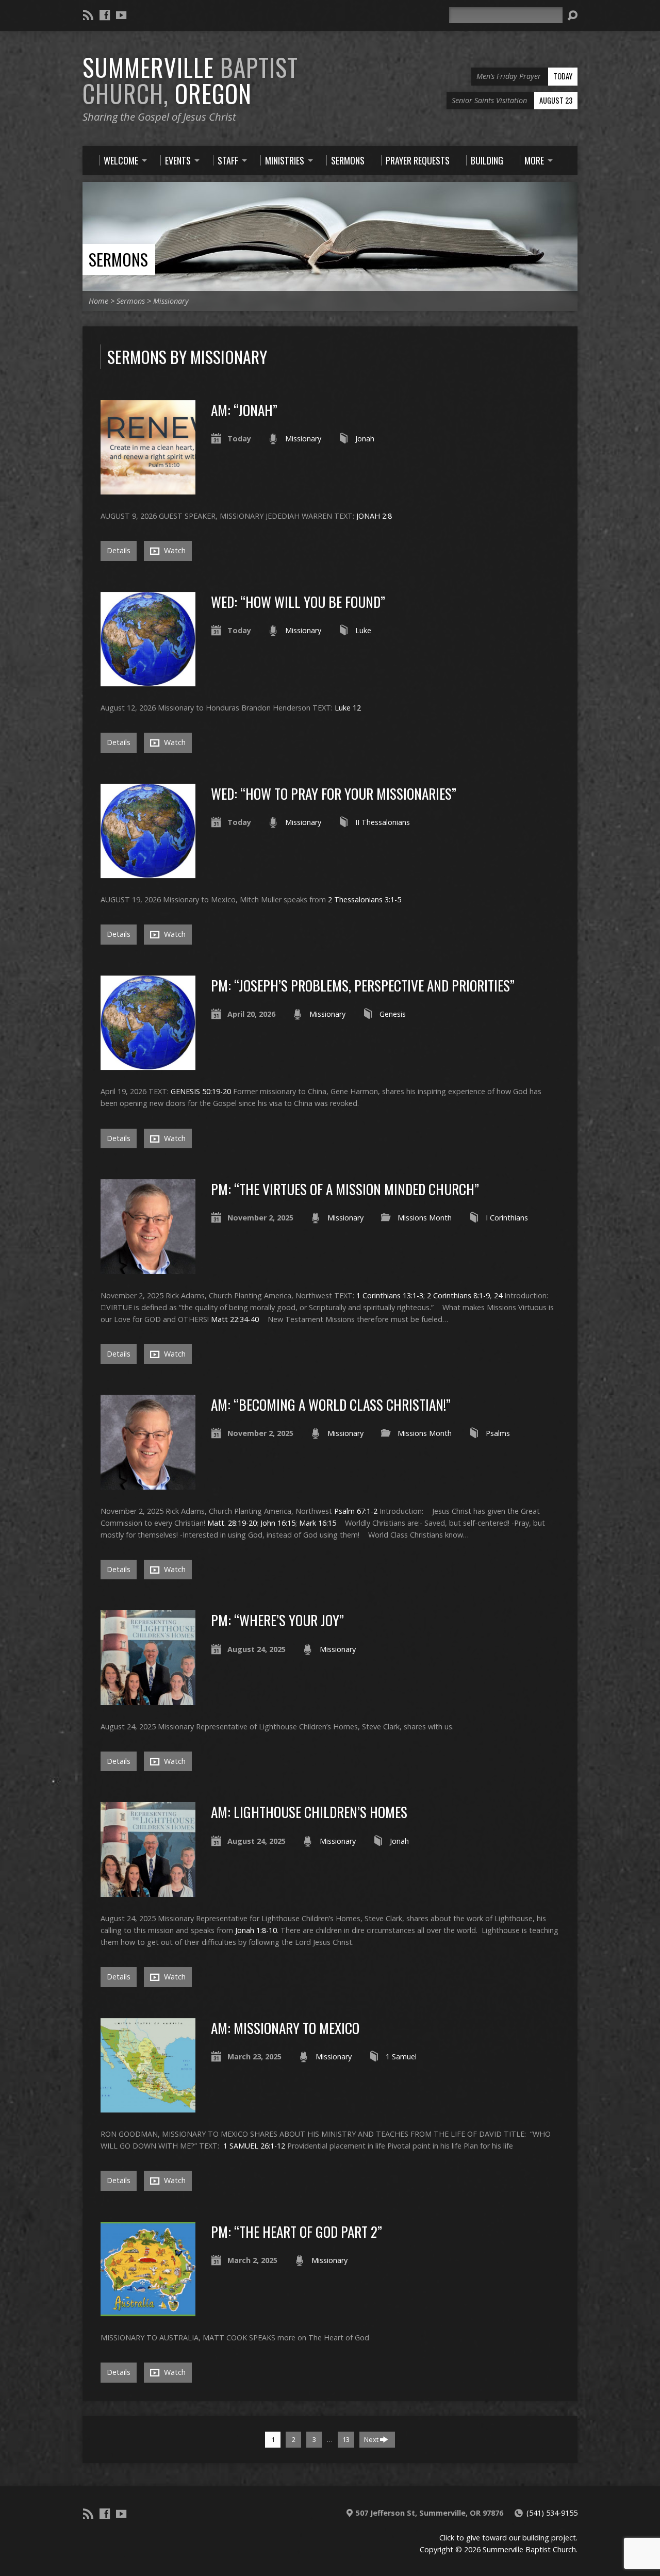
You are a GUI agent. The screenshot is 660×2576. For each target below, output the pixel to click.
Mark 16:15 (318, 1523)
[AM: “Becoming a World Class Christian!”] (148, 1484)
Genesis (393, 1014)
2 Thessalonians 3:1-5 (365, 899)
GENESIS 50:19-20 (201, 1091)
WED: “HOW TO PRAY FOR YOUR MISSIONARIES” (334, 793)
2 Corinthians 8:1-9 (458, 1295)
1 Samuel (401, 2057)
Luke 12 (348, 708)
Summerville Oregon (190, 80)
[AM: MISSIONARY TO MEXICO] (148, 2107)
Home (98, 301)
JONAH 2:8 (374, 516)
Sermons (118, 259)
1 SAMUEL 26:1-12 (254, 2146)
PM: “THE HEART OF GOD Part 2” (296, 2231)
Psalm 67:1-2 (356, 1511)
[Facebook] (105, 15)
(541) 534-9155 (552, 2513)
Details (119, 550)
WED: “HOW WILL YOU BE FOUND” (298, 601)
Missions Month (425, 1218)
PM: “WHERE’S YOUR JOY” (277, 1620)
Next (372, 2439)
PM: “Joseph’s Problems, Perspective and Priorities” (363, 985)
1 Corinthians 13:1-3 (390, 1295)
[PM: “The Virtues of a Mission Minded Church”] (148, 1268)
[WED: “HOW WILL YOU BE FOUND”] (148, 680)
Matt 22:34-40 (235, 1319)
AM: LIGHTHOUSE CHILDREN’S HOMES (309, 1812)
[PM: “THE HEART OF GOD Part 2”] (148, 2310)
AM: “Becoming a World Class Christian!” (331, 1404)
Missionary (171, 301)
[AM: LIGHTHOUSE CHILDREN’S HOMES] (148, 1891)
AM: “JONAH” (244, 410)
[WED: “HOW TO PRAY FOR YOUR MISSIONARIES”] (148, 872)
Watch (174, 550)
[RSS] (88, 15)
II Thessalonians (383, 822)
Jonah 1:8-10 (256, 1930)
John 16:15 (278, 1523)
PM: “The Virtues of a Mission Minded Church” (345, 1189)
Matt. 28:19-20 (232, 1523)
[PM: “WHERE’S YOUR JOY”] (148, 1699)
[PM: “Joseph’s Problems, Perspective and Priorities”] (148, 1064)
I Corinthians (507, 1218)
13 (346, 2439)
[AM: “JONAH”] (148, 489)
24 (498, 1295)
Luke (363, 630)
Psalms (498, 1433)
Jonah (365, 439)
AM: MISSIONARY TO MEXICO (285, 2028)
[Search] (572, 15)
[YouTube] (121, 15)
